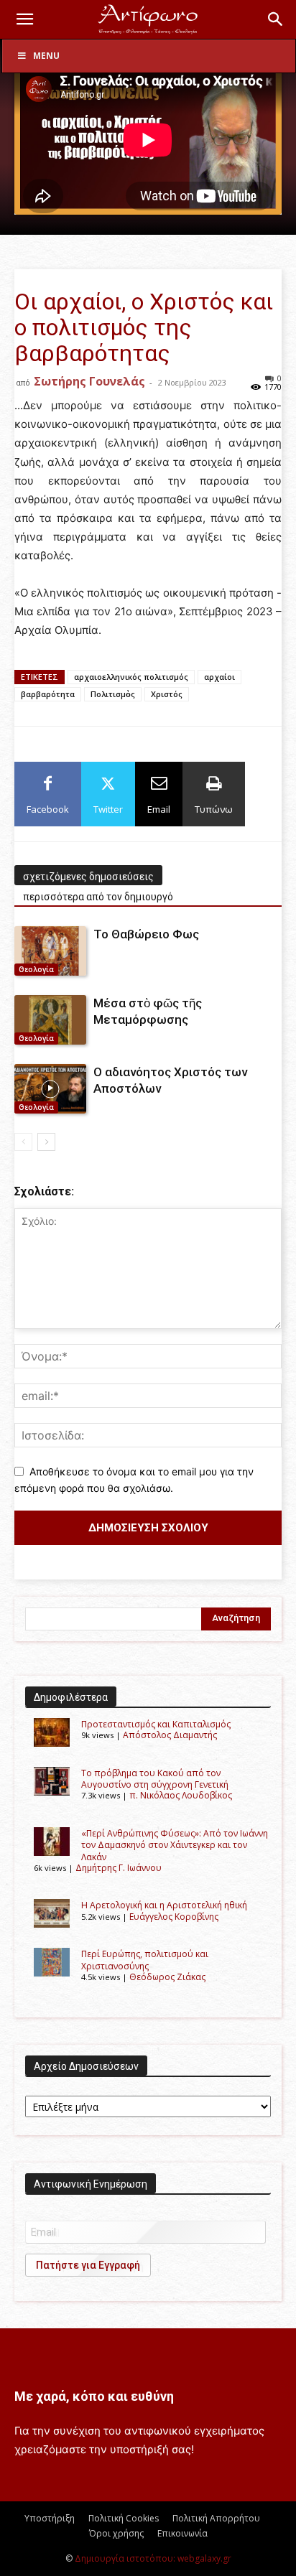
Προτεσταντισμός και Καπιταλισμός (156, 1724)
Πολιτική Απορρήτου (216, 2518)
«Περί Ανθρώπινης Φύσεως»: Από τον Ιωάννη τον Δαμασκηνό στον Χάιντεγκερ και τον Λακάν (175, 1845)
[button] (24, 19)
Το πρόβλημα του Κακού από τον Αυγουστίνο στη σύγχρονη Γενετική (155, 1779)
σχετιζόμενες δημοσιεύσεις (88, 877)
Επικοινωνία (182, 2533)
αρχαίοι (219, 677)
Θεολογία (36, 969)
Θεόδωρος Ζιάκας (167, 1977)
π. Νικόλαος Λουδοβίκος (181, 1795)
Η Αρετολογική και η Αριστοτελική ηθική (164, 1905)
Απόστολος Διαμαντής (170, 1735)
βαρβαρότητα (48, 694)
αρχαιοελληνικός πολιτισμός (131, 677)
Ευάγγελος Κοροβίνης (174, 1917)
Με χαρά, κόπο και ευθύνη (94, 2396)
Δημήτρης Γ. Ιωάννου (119, 1868)
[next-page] (46, 1142)
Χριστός (167, 694)
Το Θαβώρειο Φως (146, 934)
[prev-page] (23, 1142)
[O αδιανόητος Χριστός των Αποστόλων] (50, 1089)
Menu (46, 56)
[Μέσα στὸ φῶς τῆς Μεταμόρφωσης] (50, 1020)
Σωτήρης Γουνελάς (89, 381)
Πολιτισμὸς (113, 694)
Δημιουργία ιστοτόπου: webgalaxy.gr (153, 2558)
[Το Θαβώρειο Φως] (50, 951)
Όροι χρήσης (116, 2533)
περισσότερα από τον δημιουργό (98, 897)
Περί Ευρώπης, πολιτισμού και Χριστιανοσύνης (145, 1960)
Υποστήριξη (50, 2518)
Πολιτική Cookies (124, 2518)
